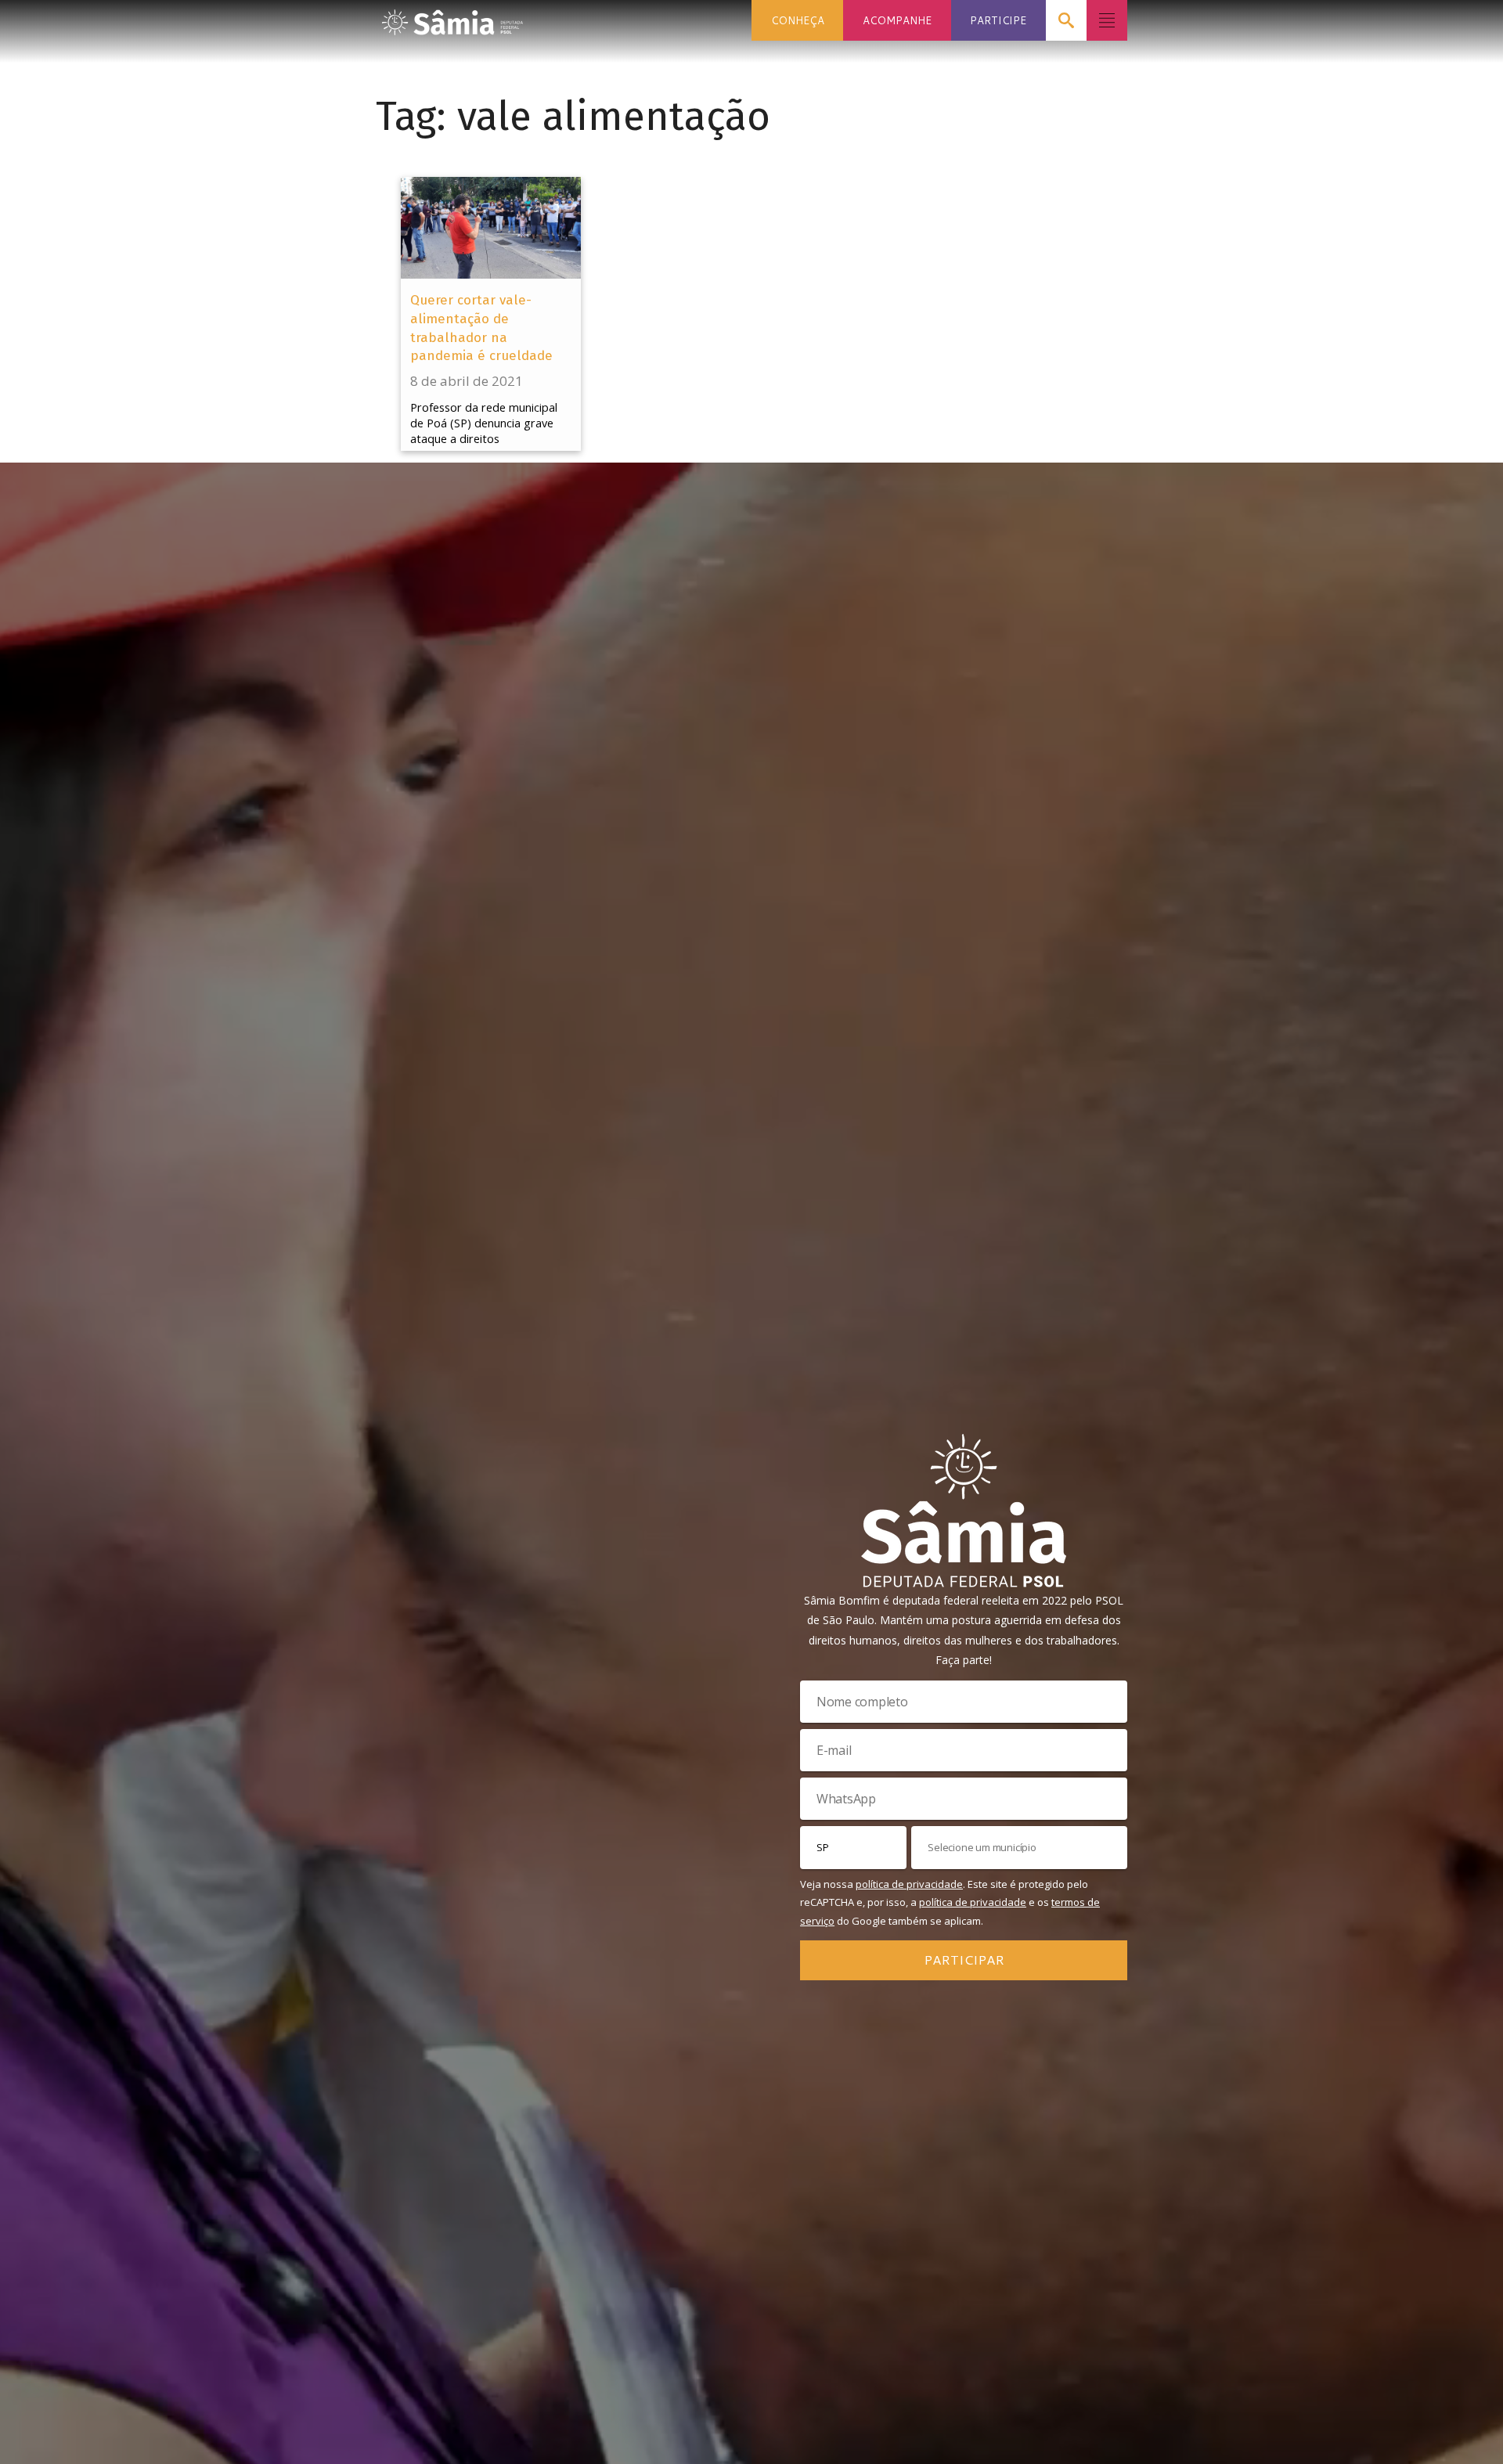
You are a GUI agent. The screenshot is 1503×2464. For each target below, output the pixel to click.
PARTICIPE (998, 20)
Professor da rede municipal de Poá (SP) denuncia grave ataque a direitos (484, 423)
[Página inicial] (452, 18)
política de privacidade (909, 1884)
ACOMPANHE (897, 20)
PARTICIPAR (964, 1959)
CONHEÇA (798, 20)
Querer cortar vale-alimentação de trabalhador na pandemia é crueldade (481, 328)
